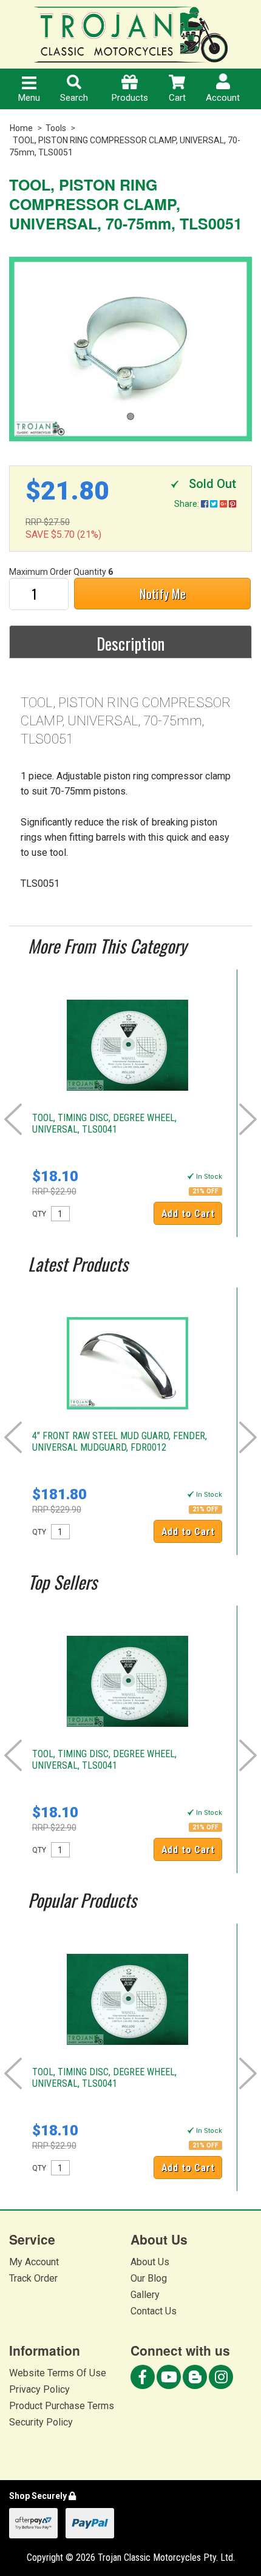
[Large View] (130, 349)
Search (74, 98)
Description (130, 643)
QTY (39, 1214)
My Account (34, 2262)
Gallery (145, 2295)
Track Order (33, 2278)
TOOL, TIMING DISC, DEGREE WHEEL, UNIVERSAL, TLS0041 (104, 1124)
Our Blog (149, 2278)
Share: (188, 504)
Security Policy (41, 2422)
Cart (177, 98)
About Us (150, 2262)
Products (130, 98)
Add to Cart (188, 1214)
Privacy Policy (39, 2389)
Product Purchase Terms (62, 2406)
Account (223, 98)
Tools (56, 128)
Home (21, 128)
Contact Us (154, 2311)
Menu (29, 98)
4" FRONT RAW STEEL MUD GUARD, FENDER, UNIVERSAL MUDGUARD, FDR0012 (120, 1442)
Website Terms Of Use (58, 2373)
